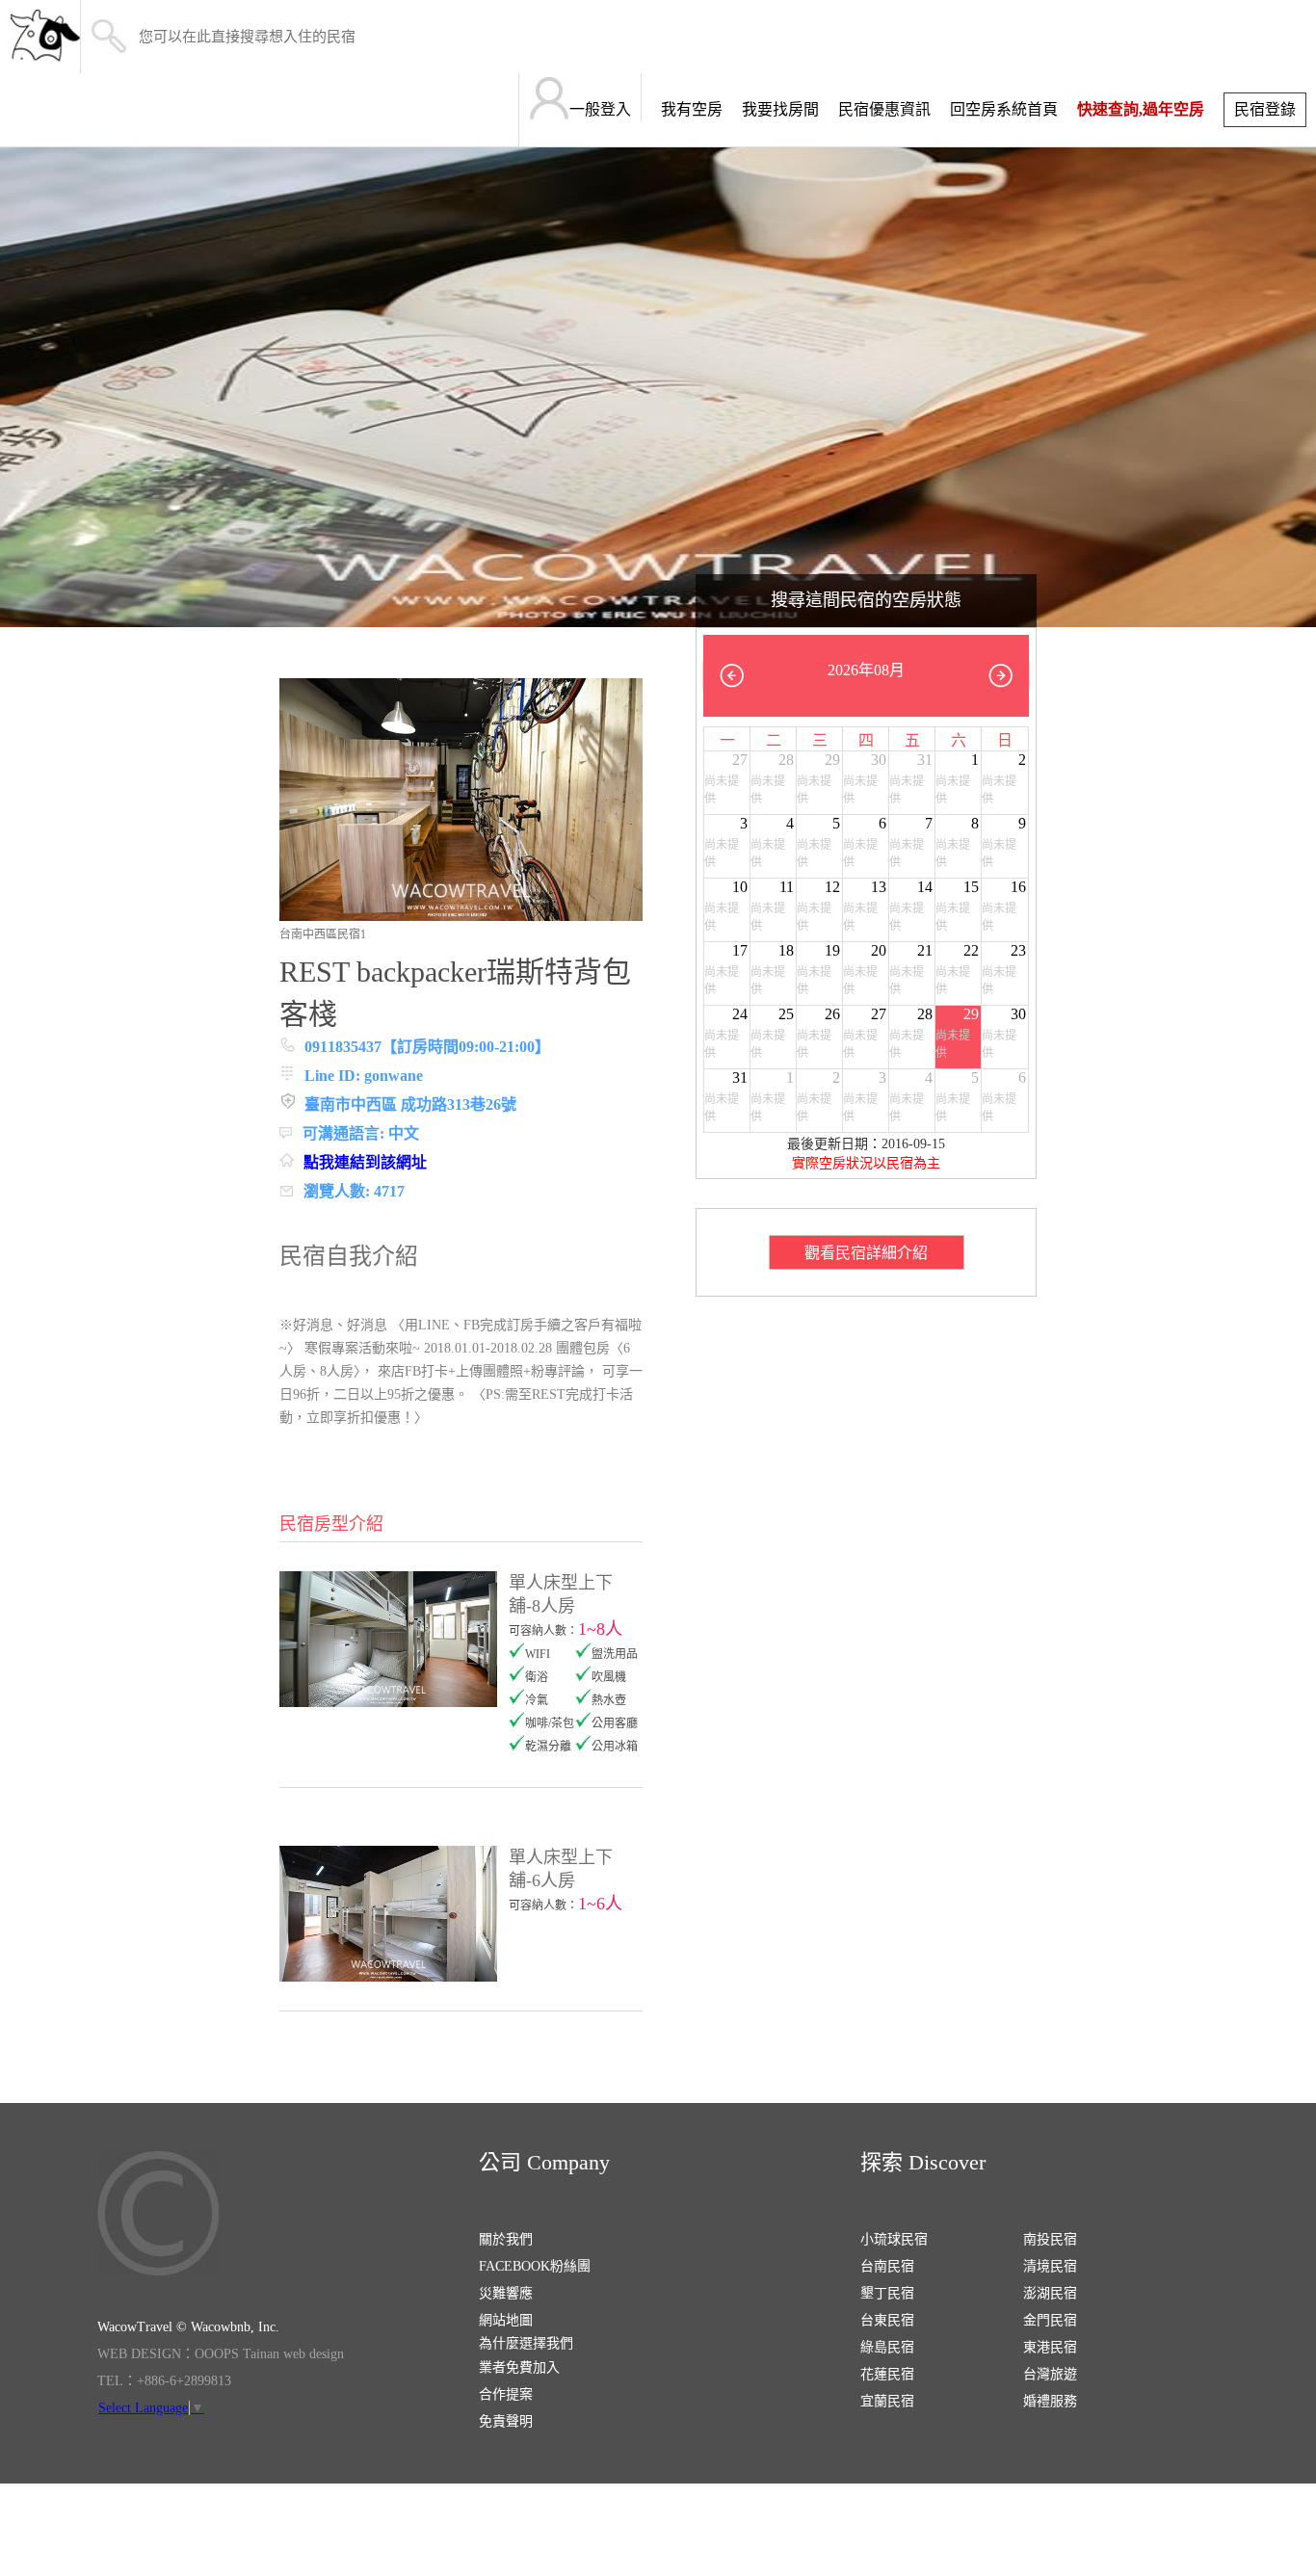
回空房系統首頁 (1004, 109)
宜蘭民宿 (887, 2401)
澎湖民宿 (1050, 2293)
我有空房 (692, 109)
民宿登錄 (1265, 109)
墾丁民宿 (887, 2293)
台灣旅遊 (1050, 2374)
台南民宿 (887, 2266)
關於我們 (506, 2239)
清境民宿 (1050, 2266)
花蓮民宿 (887, 2374)
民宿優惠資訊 (884, 109)
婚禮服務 (1050, 2401)
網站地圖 (506, 2320)
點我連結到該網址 (365, 1162)
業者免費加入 (519, 2367)
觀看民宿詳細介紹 (866, 1253)
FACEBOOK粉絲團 (535, 2266)
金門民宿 (1050, 2320)
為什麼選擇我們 (526, 2343)
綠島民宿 (887, 2347)
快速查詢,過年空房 (1141, 109)
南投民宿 (1050, 2239)
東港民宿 (1050, 2347)
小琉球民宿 (894, 2239)
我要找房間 (780, 109)
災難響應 (506, 2293)
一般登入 (600, 109)
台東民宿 (887, 2320)
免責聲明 (506, 2421)
